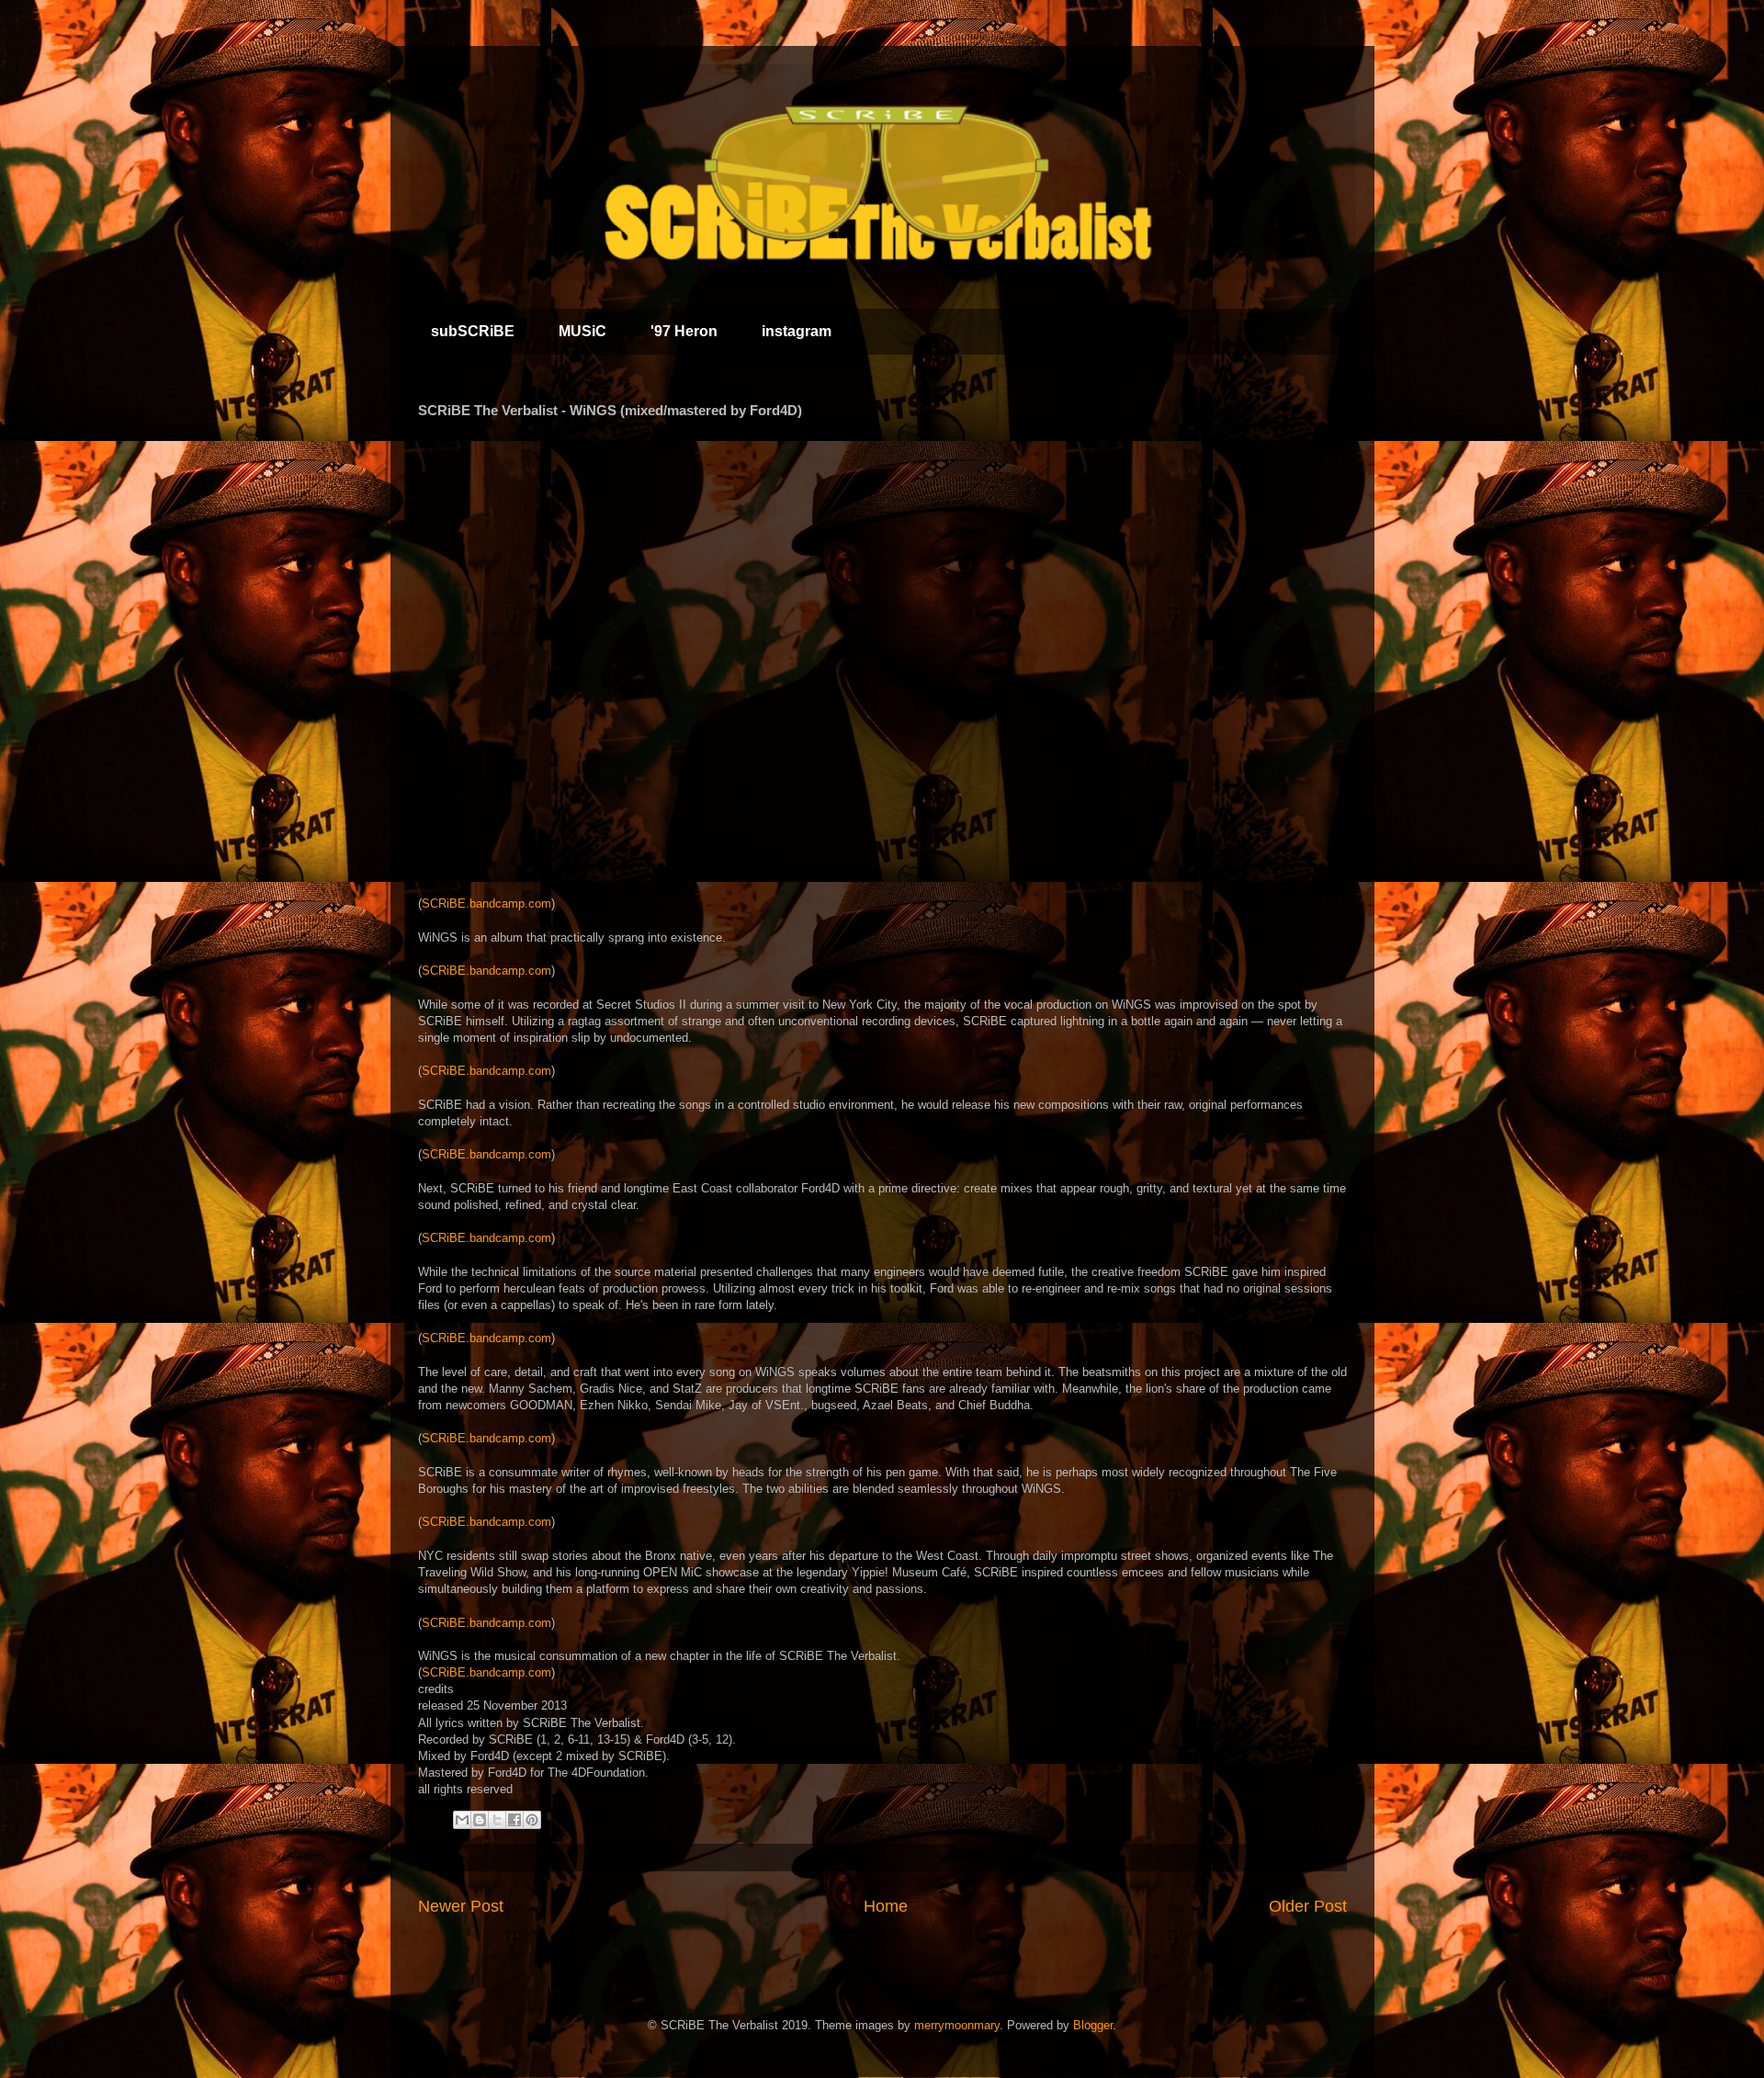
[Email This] (462, 1820)
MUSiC (582, 331)
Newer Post (461, 1906)
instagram (797, 331)
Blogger (1093, 2025)
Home (886, 1906)
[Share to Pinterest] (532, 1820)
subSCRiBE (473, 331)
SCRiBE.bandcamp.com (486, 903)
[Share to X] (497, 1820)
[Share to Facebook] (514, 1820)
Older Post (1308, 1906)
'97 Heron (684, 331)
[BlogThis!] (480, 1820)
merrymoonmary (957, 2025)
